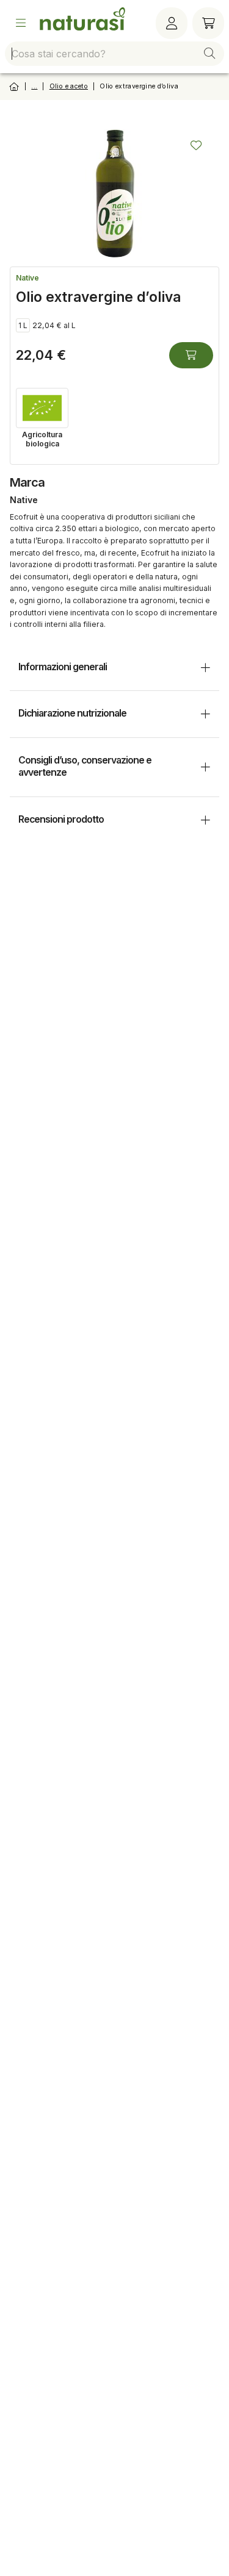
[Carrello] (208, 23)
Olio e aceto (69, 86)
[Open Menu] (21, 23)
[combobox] (114, 54)
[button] (209, 54)
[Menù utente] (172, 23)
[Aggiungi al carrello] (191, 355)
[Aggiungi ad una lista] (196, 145)
